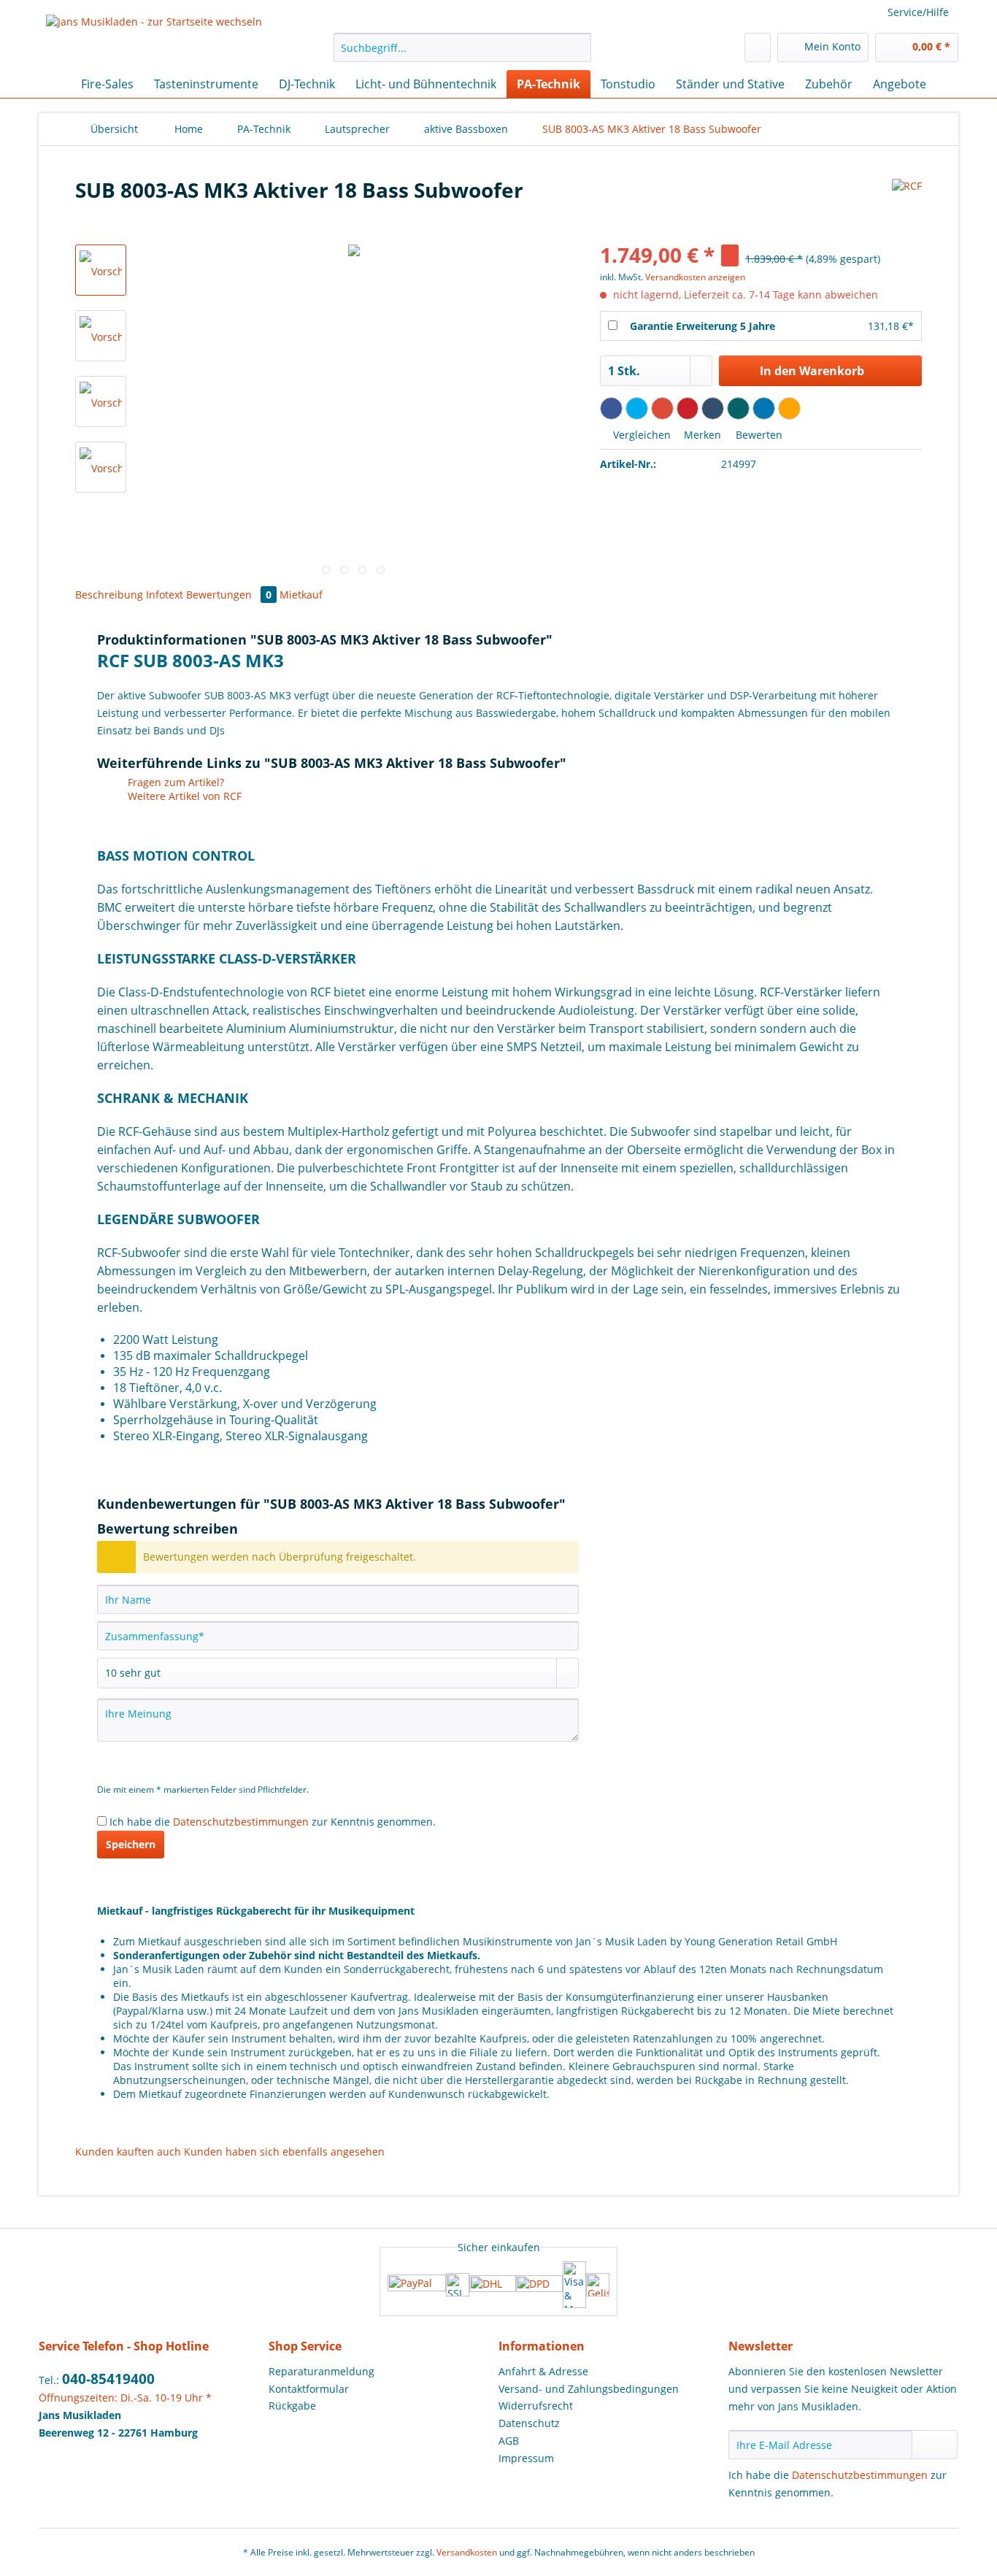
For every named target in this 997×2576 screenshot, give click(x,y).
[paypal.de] (417, 2284)
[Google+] (662, 408)
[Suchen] (578, 47)
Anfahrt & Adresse (543, 2371)
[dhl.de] (493, 2285)
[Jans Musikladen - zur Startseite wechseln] (154, 39)
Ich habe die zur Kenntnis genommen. (273, 1822)
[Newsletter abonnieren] (935, 2445)
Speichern (131, 1844)
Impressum (526, 2458)
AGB (509, 2441)
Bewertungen (229, 595)
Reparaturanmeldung (322, 2371)
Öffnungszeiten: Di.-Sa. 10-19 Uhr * (125, 2398)
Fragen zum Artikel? (174, 782)
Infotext (166, 595)
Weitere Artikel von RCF (183, 796)
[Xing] (738, 408)
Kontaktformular (309, 2389)
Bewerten (758, 435)
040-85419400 (108, 2379)
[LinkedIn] (764, 408)
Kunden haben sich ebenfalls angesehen (284, 2152)
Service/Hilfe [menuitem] (918, 12)
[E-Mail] (789, 408)
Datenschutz (529, 2423)
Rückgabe (292, 2406)
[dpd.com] (539, 2285)
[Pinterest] (688, 408)
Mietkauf (301, 595)
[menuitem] (462, 54)
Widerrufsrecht (536, 2406)
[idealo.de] (598, 2285)
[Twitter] (637, 408)
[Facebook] (611, 408)
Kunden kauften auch (128, 2152)
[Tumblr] (713, 408)
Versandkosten (467, 2552)
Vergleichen (640, 435)
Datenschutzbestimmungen (241, 1822)
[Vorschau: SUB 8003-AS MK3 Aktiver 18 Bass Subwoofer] (101, 270)
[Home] (53, 84)
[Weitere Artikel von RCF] (907, 204)
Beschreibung (109, 595)
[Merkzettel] (758, 47)
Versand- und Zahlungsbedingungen (589, 2389)
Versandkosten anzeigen (695, 277)
